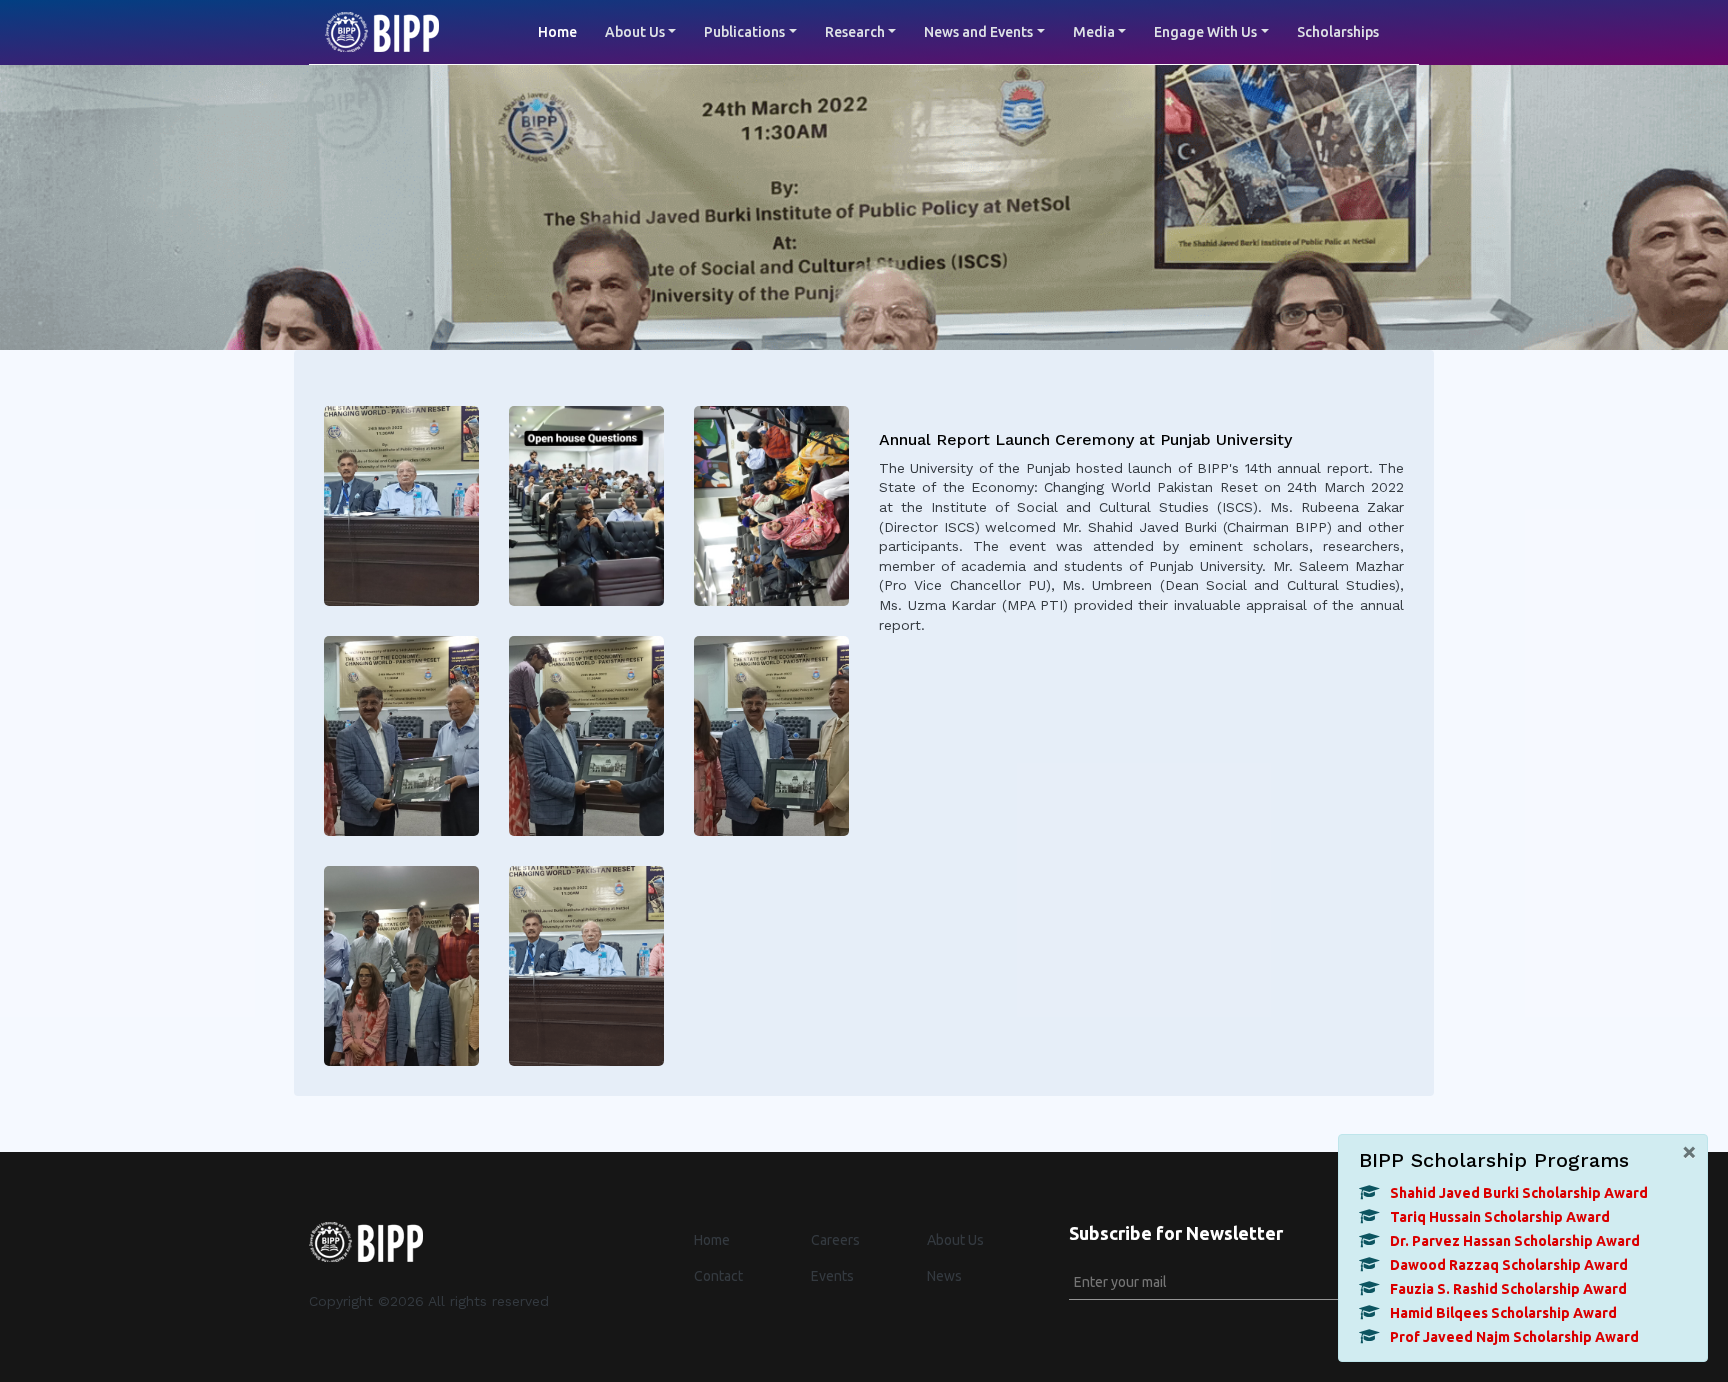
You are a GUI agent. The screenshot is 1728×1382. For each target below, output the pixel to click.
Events (832, 1276)
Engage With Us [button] (1205, 32)
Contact (718, 1276)
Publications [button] (744, 32)
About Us (955, 1240)
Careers (835, 1240)
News (944, 1276)
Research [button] (855, 32)
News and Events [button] (978, 32)
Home (564, 31)
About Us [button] (635, 32)
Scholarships (1338, 32)
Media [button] (1094, 32)
